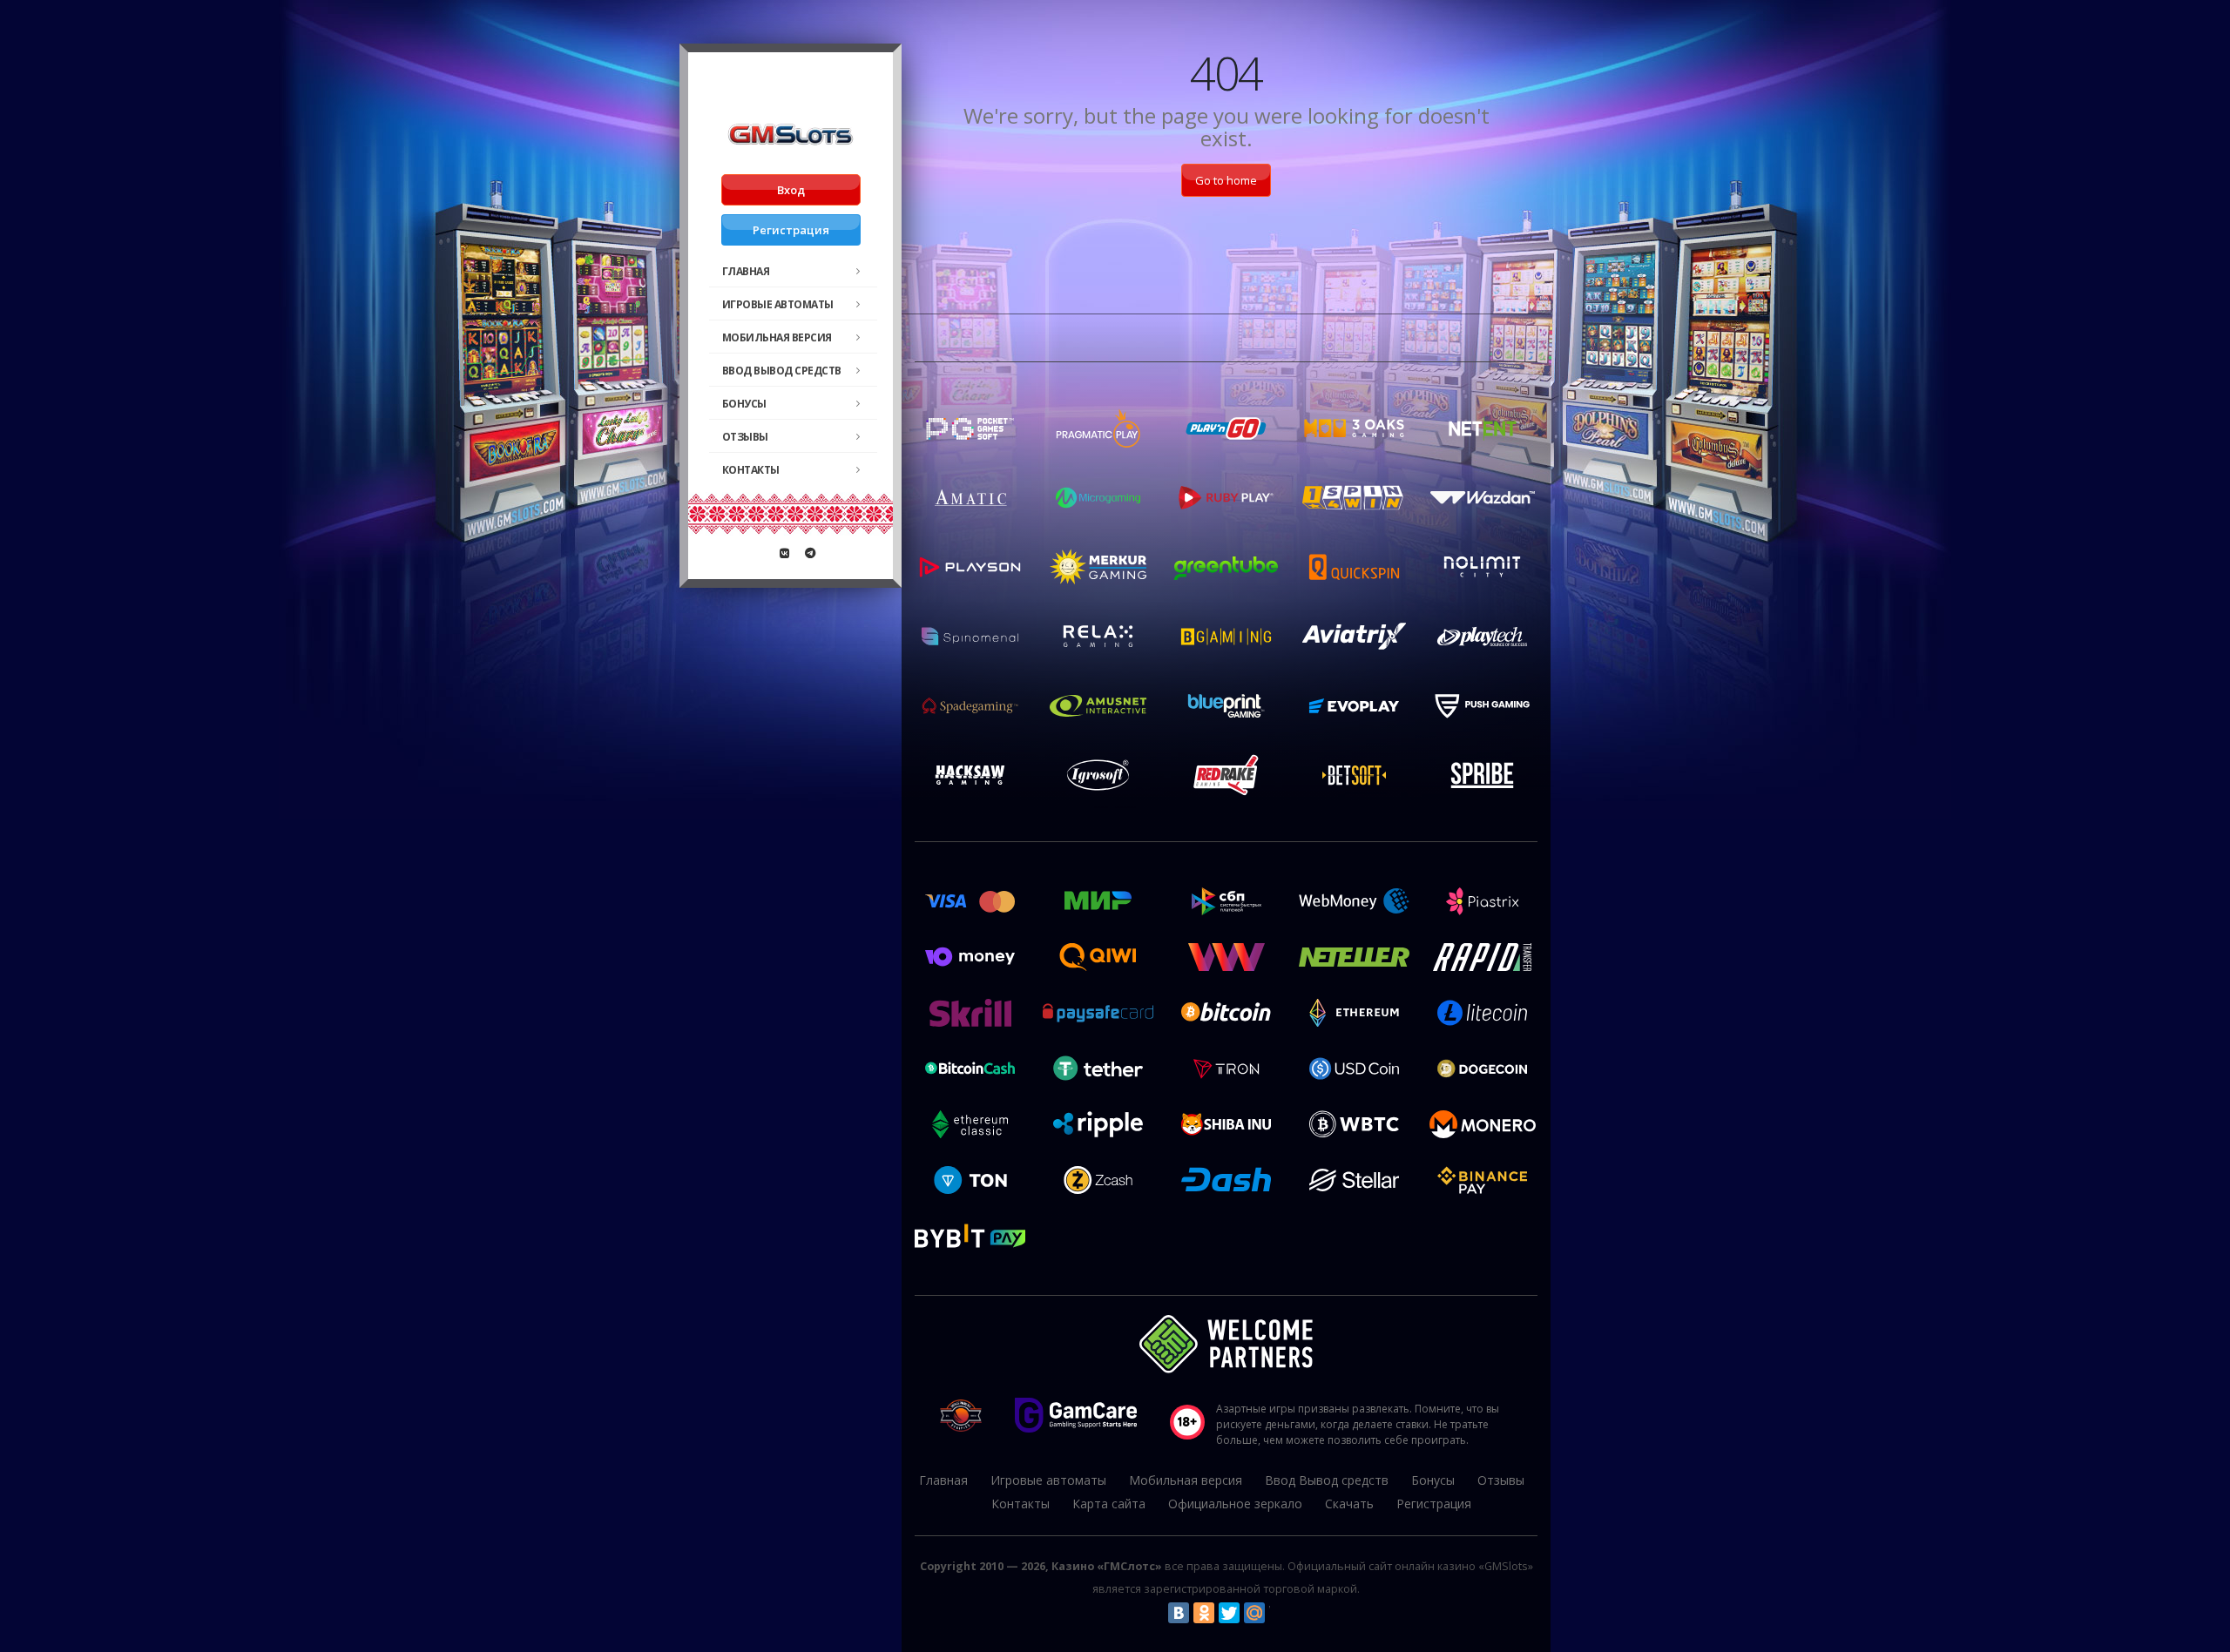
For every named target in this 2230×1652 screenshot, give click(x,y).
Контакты (751, 470)
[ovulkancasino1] (785, 553)
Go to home (1226, 180)
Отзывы (745, 437)
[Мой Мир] (1254, 1613)
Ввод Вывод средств (782, 371)
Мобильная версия (777, 337)
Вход (791, 190)
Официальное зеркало (1235, 1504)
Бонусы (744, 404)
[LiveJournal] (1280, 1613)
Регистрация (791, 230)
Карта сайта (1109, 1504)
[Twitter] (1229, 1613)
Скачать (1349, 1504)
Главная (746, 271)
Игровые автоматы (778, 304)
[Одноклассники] (1204, 1613)
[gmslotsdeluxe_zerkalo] (810, 553)
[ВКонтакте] (1179, 1613)
